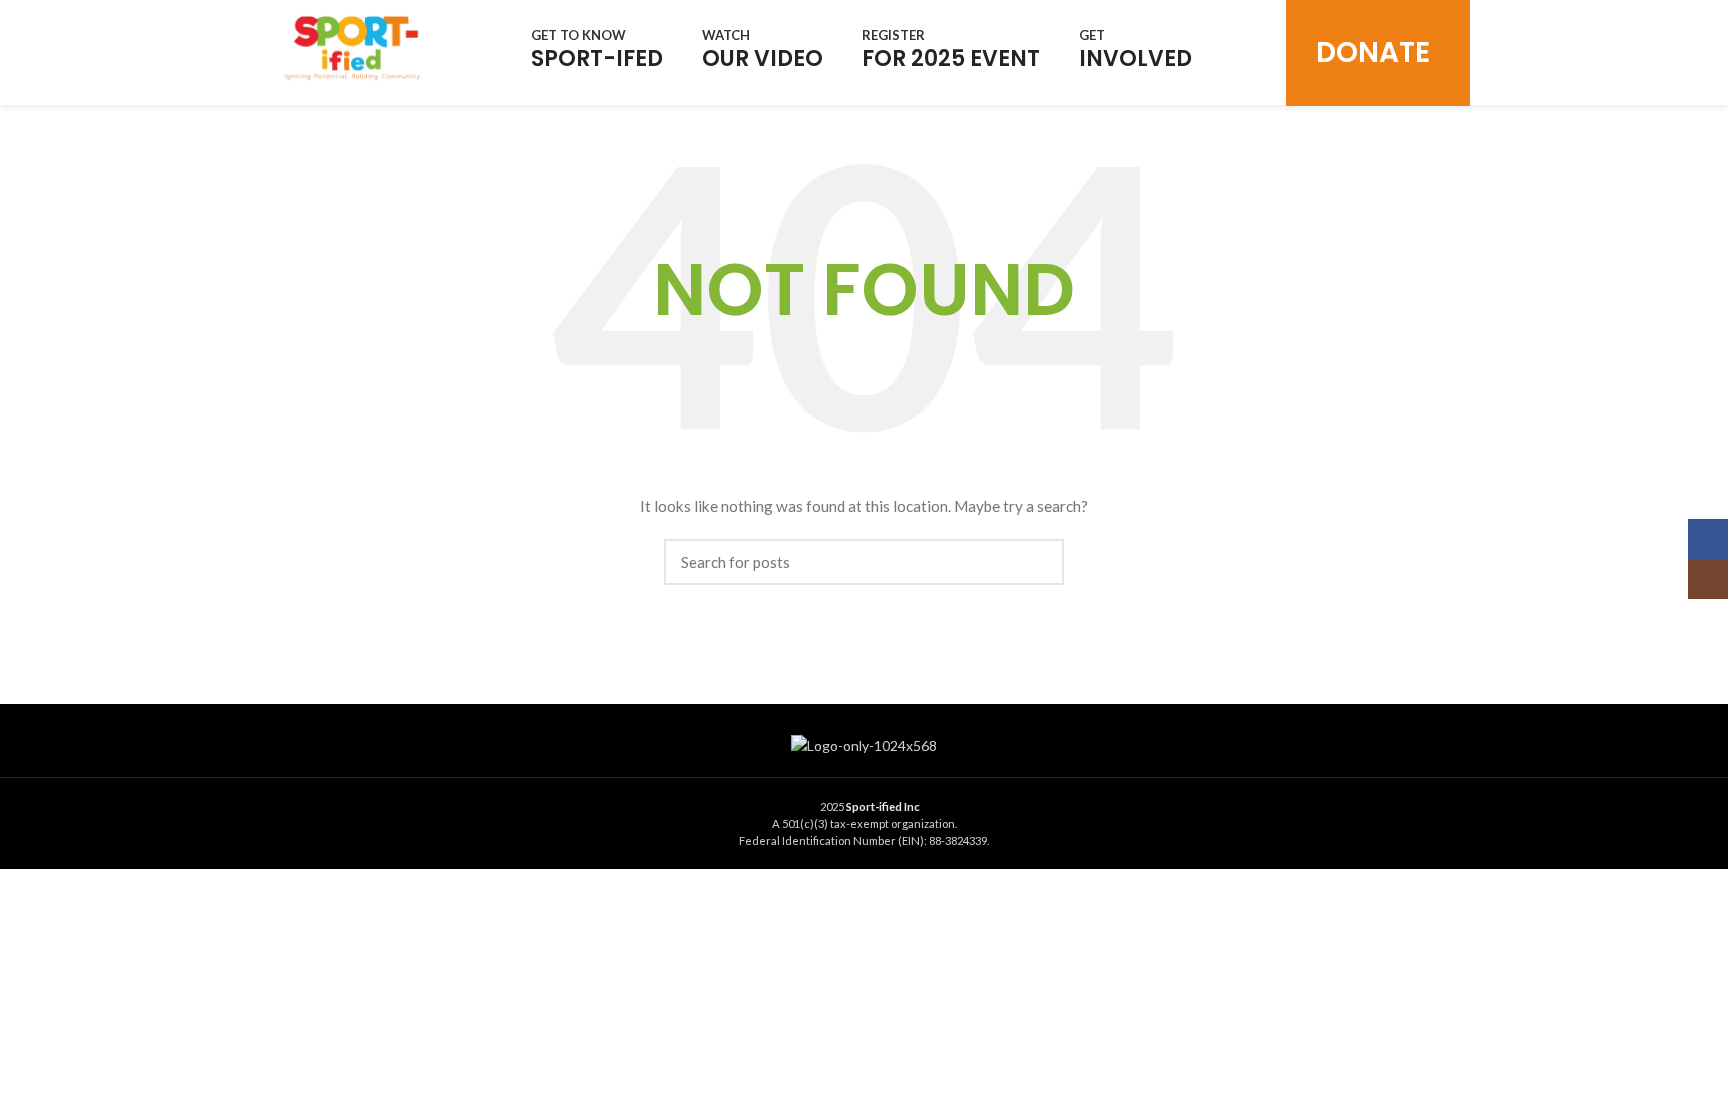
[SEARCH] (1037, 562)
